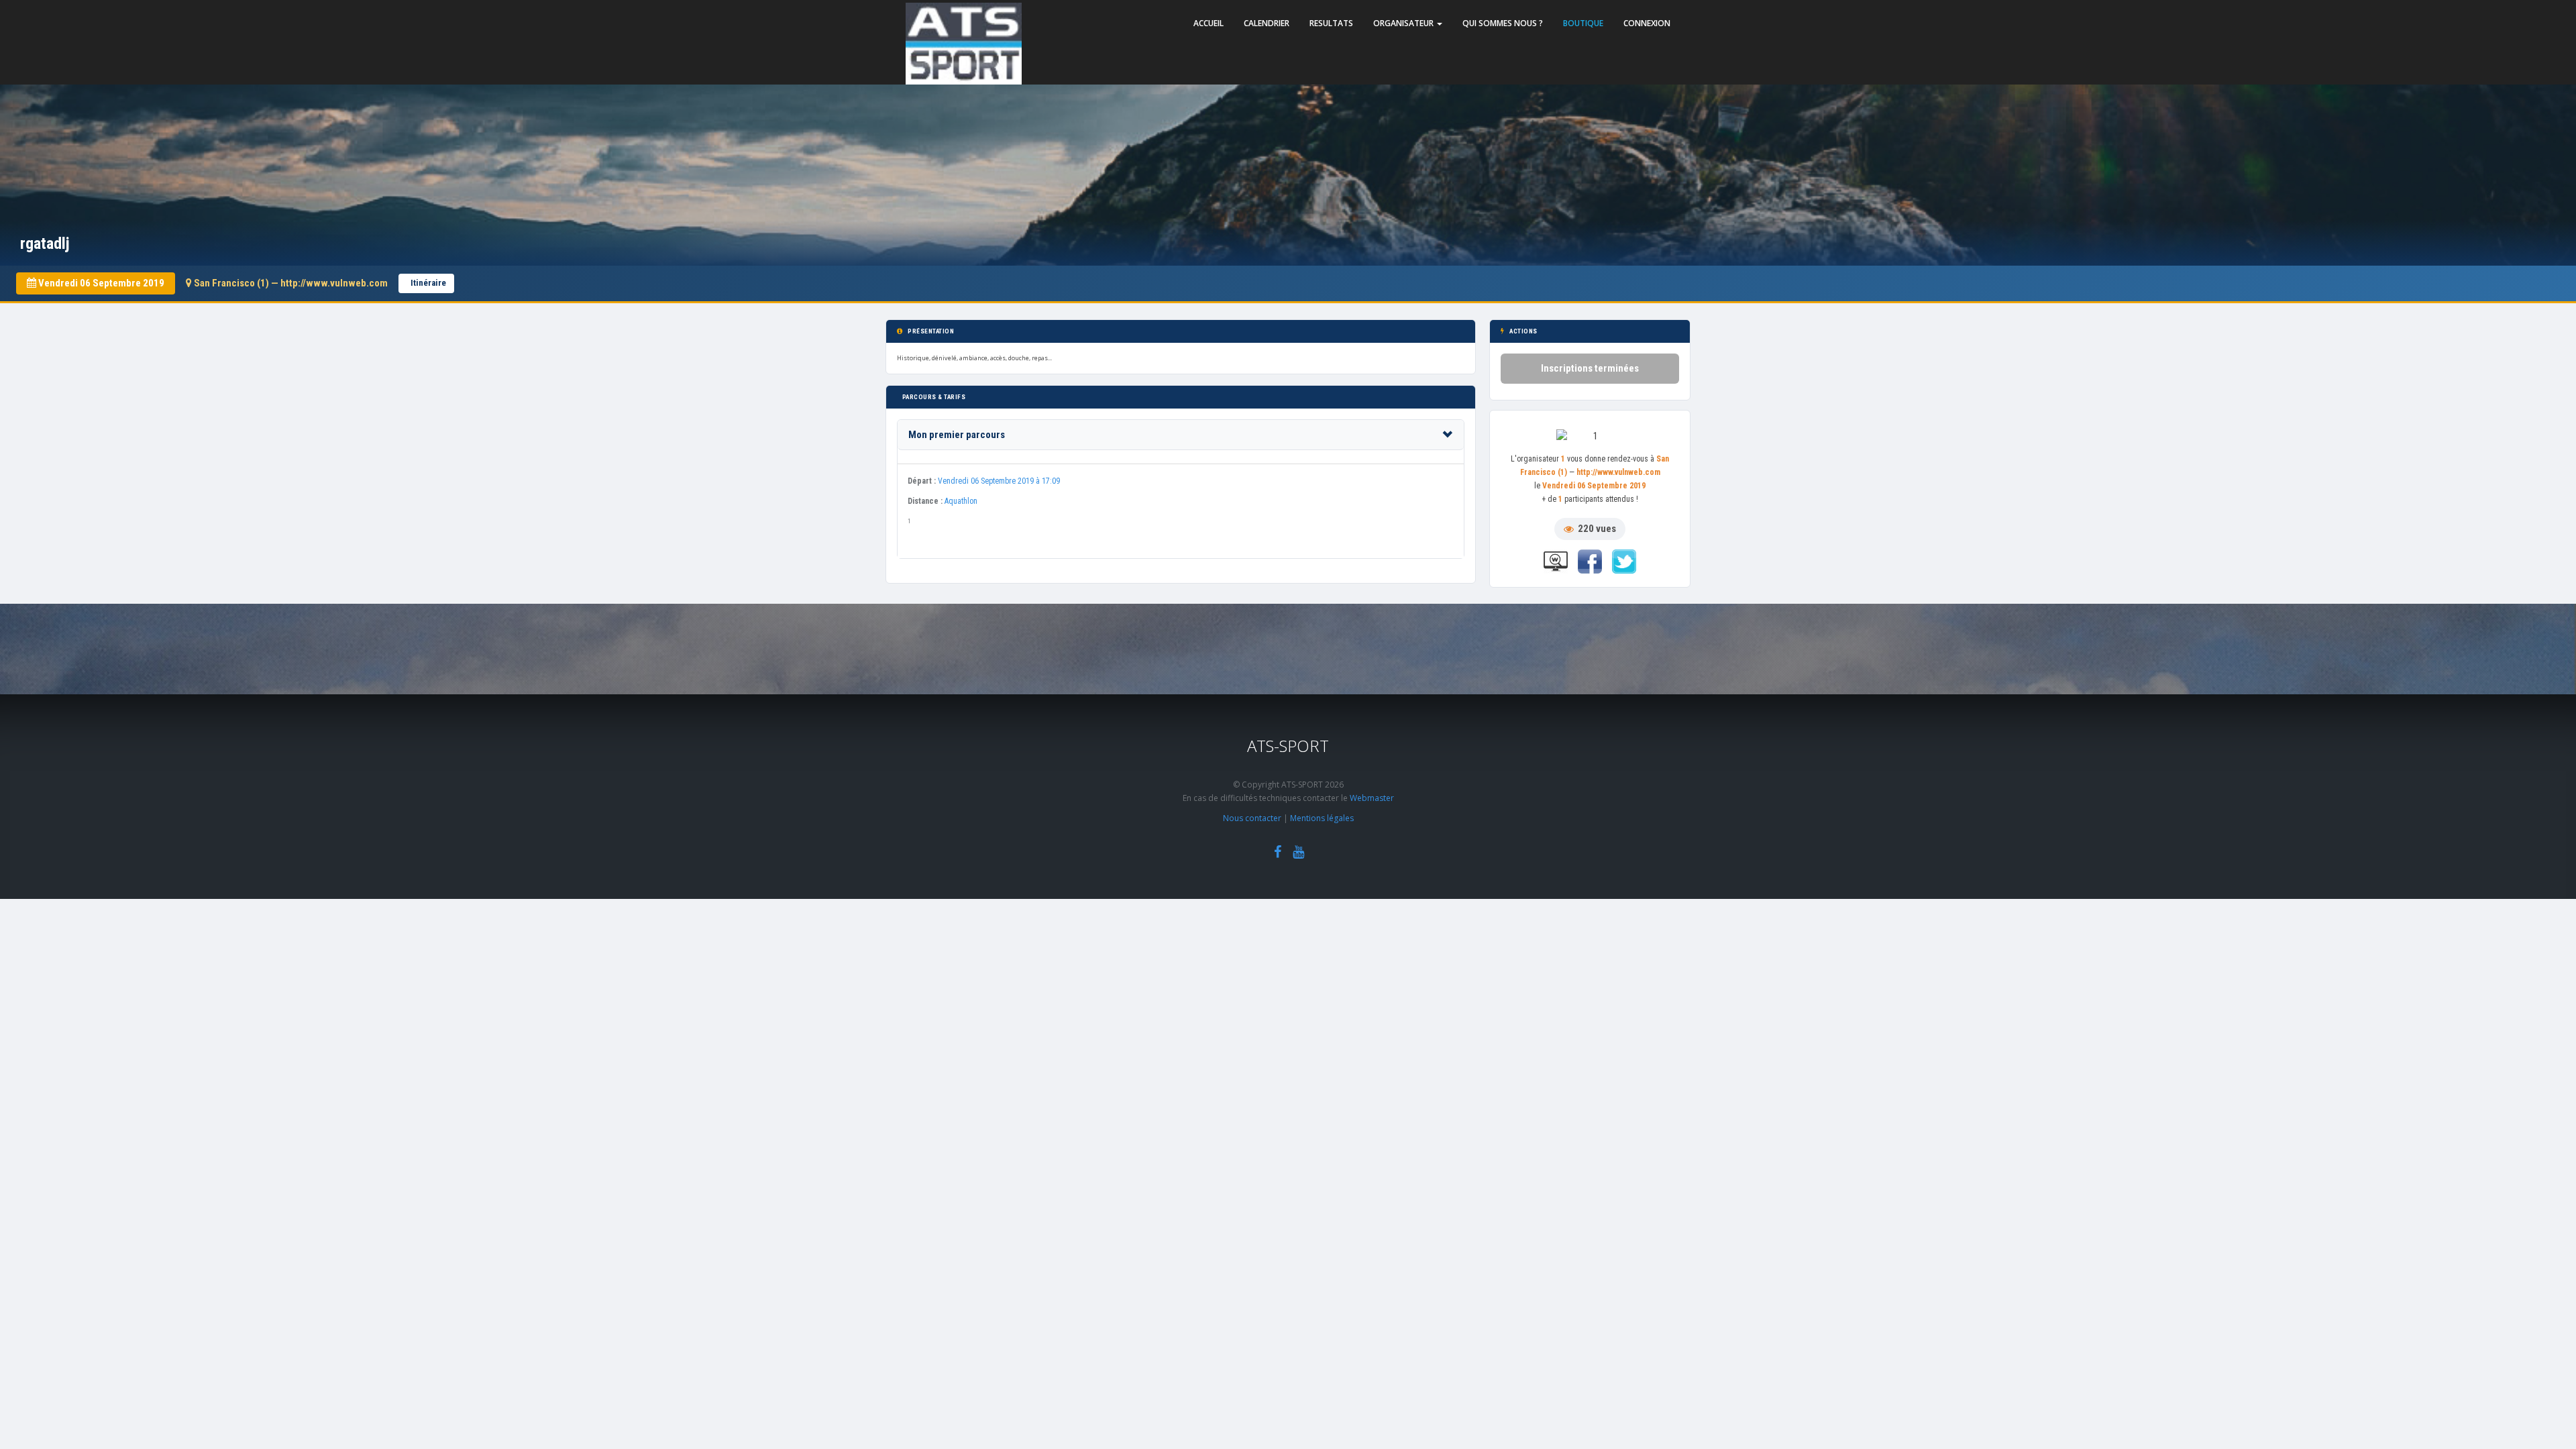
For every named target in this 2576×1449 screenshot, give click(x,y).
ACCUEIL (1209, 23)
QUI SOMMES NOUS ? (1503, 23)
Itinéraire (428, 283)
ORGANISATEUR (1404, 23)
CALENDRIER (1267, 23)
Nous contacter (1252, 818)
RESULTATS (1331, 23)
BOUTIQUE (1583, 23)
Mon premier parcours (957, 435)
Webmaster (1372, 798)
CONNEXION (1647, 23)
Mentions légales (1322, 818)
